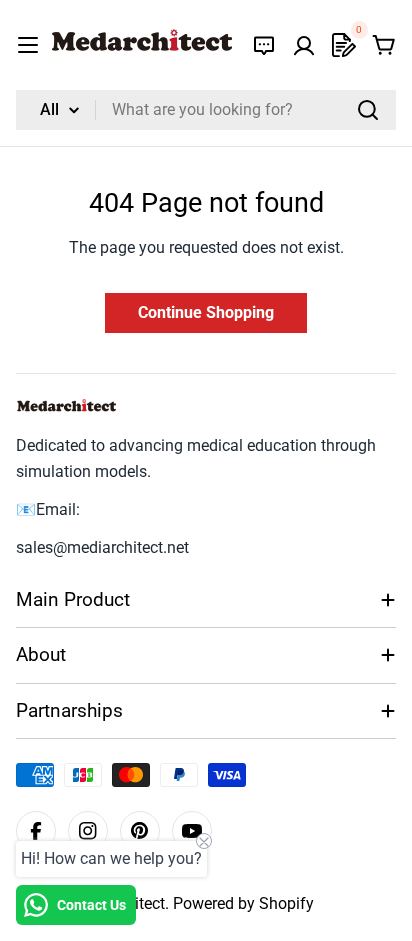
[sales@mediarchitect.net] (264, 45)
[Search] (368, 110)
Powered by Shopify (243, 903)
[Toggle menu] (28, 45)
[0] (344, 45)
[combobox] (206, 110)
